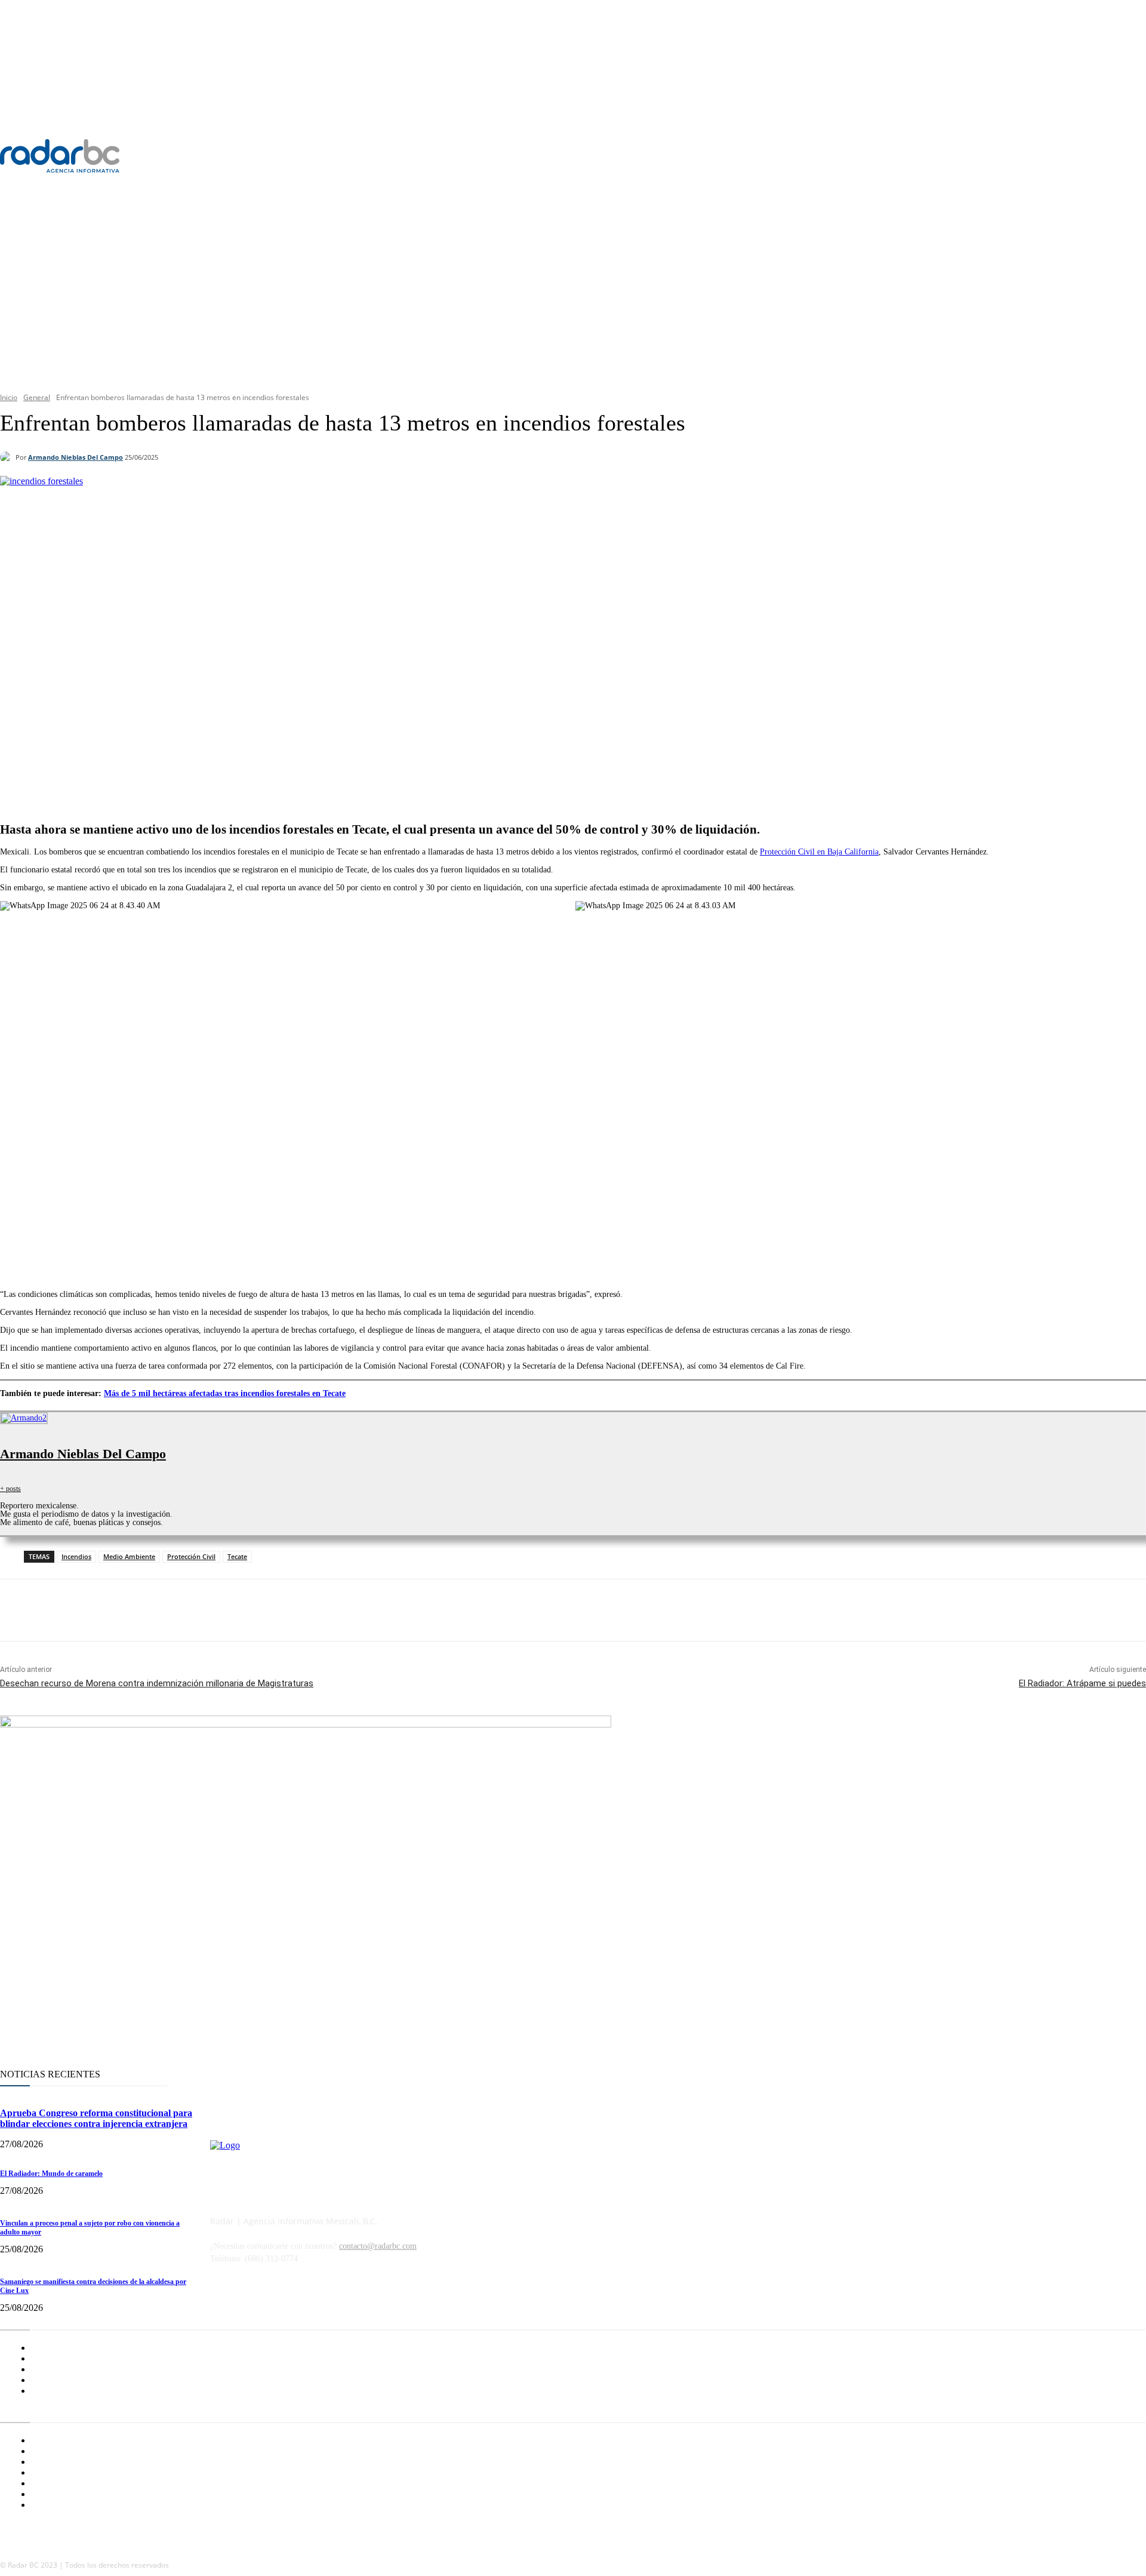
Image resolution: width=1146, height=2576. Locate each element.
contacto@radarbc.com (378, 2246)
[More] (345, 781)
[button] (1135, 119)
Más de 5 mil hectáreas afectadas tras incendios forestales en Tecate (225, 1393)
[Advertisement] (573, 290)
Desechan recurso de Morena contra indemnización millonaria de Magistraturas (157, 1683)
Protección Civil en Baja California (819, 852)
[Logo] (92, 156)
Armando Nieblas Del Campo (76, 457)
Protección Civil (191, 1556)
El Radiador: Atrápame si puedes (1082, 1683)
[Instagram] (994, 156)
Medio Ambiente (129, 1556)
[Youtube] (1040, 156)
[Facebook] (971, 156)
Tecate (237, 1556)
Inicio (9, 397)
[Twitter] (1017, 156)
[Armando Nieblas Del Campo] (8, 457)
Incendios (76, 1556)
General (37, 397)
